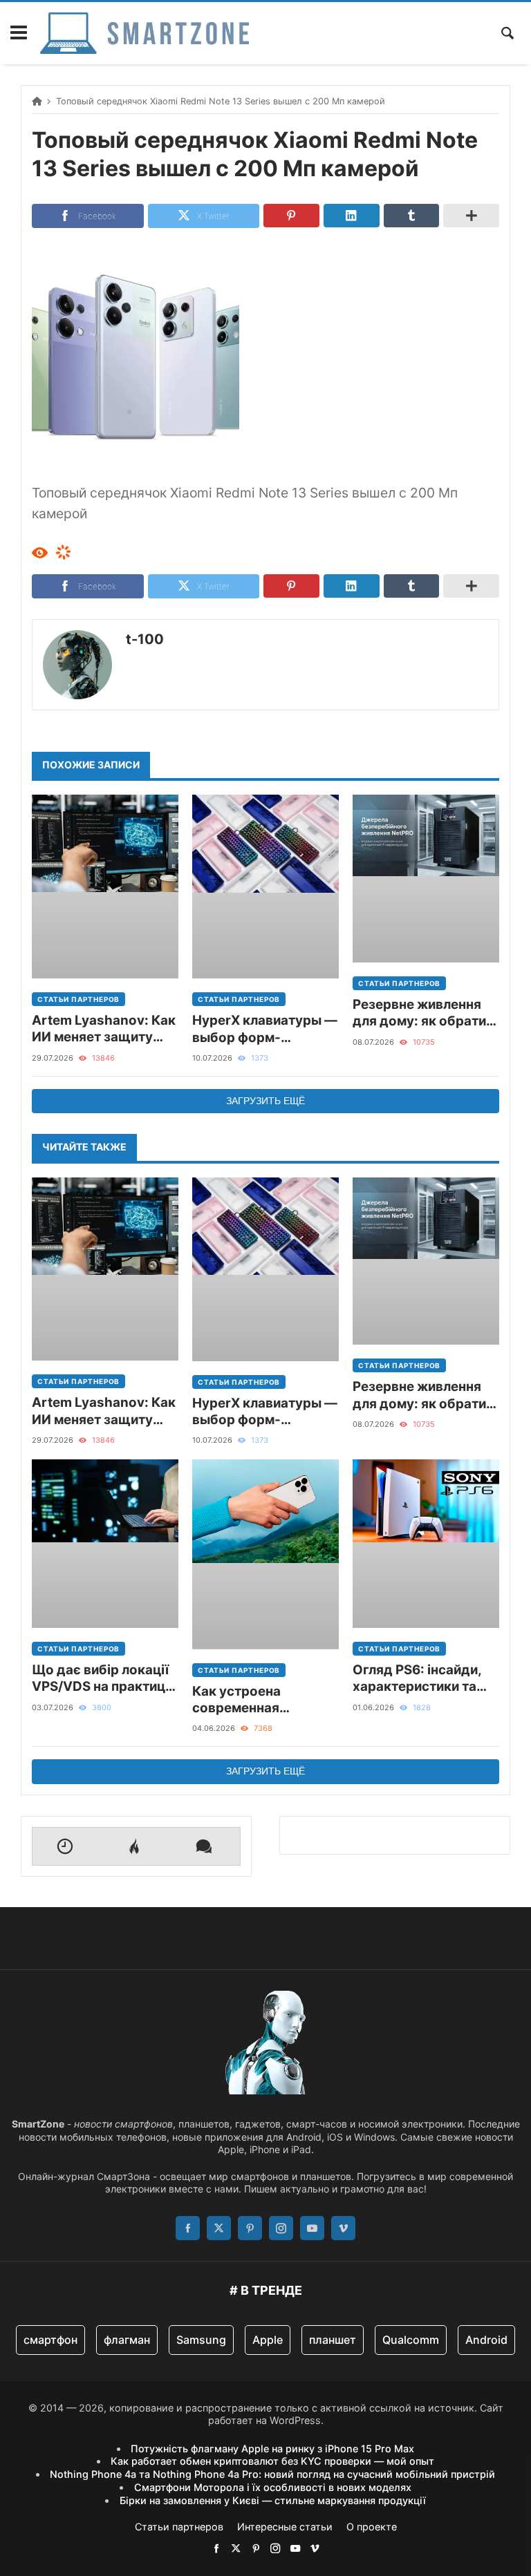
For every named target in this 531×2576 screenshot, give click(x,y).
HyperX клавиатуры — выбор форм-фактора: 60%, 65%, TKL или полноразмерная (265, 1029)
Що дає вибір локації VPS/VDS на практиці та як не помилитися (100, 1679)
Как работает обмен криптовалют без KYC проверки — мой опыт (272, 2461)
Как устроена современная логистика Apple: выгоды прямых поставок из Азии (249, 1700)
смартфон (50, 2340)
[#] (216, 2548)
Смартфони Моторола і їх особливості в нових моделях (273, 2487)
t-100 (145, 639)
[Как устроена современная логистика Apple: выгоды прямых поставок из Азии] (265, 1554)
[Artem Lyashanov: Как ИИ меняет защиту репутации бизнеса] (105, 887)
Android (486, 2340)
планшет (333, 2340)
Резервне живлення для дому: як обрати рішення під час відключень (419, 1013)
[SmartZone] (145, 33)
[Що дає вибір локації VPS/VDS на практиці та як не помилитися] (105, 1544)
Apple (268, 2340)
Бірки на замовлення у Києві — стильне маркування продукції (273, 2500)
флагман (127, 2340)
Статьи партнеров (78, 999)
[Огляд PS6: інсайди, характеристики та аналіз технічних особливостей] (426, 1544)
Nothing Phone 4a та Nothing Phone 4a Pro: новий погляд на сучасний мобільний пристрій (272, 2474)
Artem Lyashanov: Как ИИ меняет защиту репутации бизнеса (104, 1029)
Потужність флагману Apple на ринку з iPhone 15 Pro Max (272, 2449)
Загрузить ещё (265, 1101)
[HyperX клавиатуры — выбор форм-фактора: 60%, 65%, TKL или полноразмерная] (265, 887)
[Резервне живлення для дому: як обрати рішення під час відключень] (426, 879)
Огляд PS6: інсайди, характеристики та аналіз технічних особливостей (417, 1679)
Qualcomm (411, 2340)
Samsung (201, 2340)
